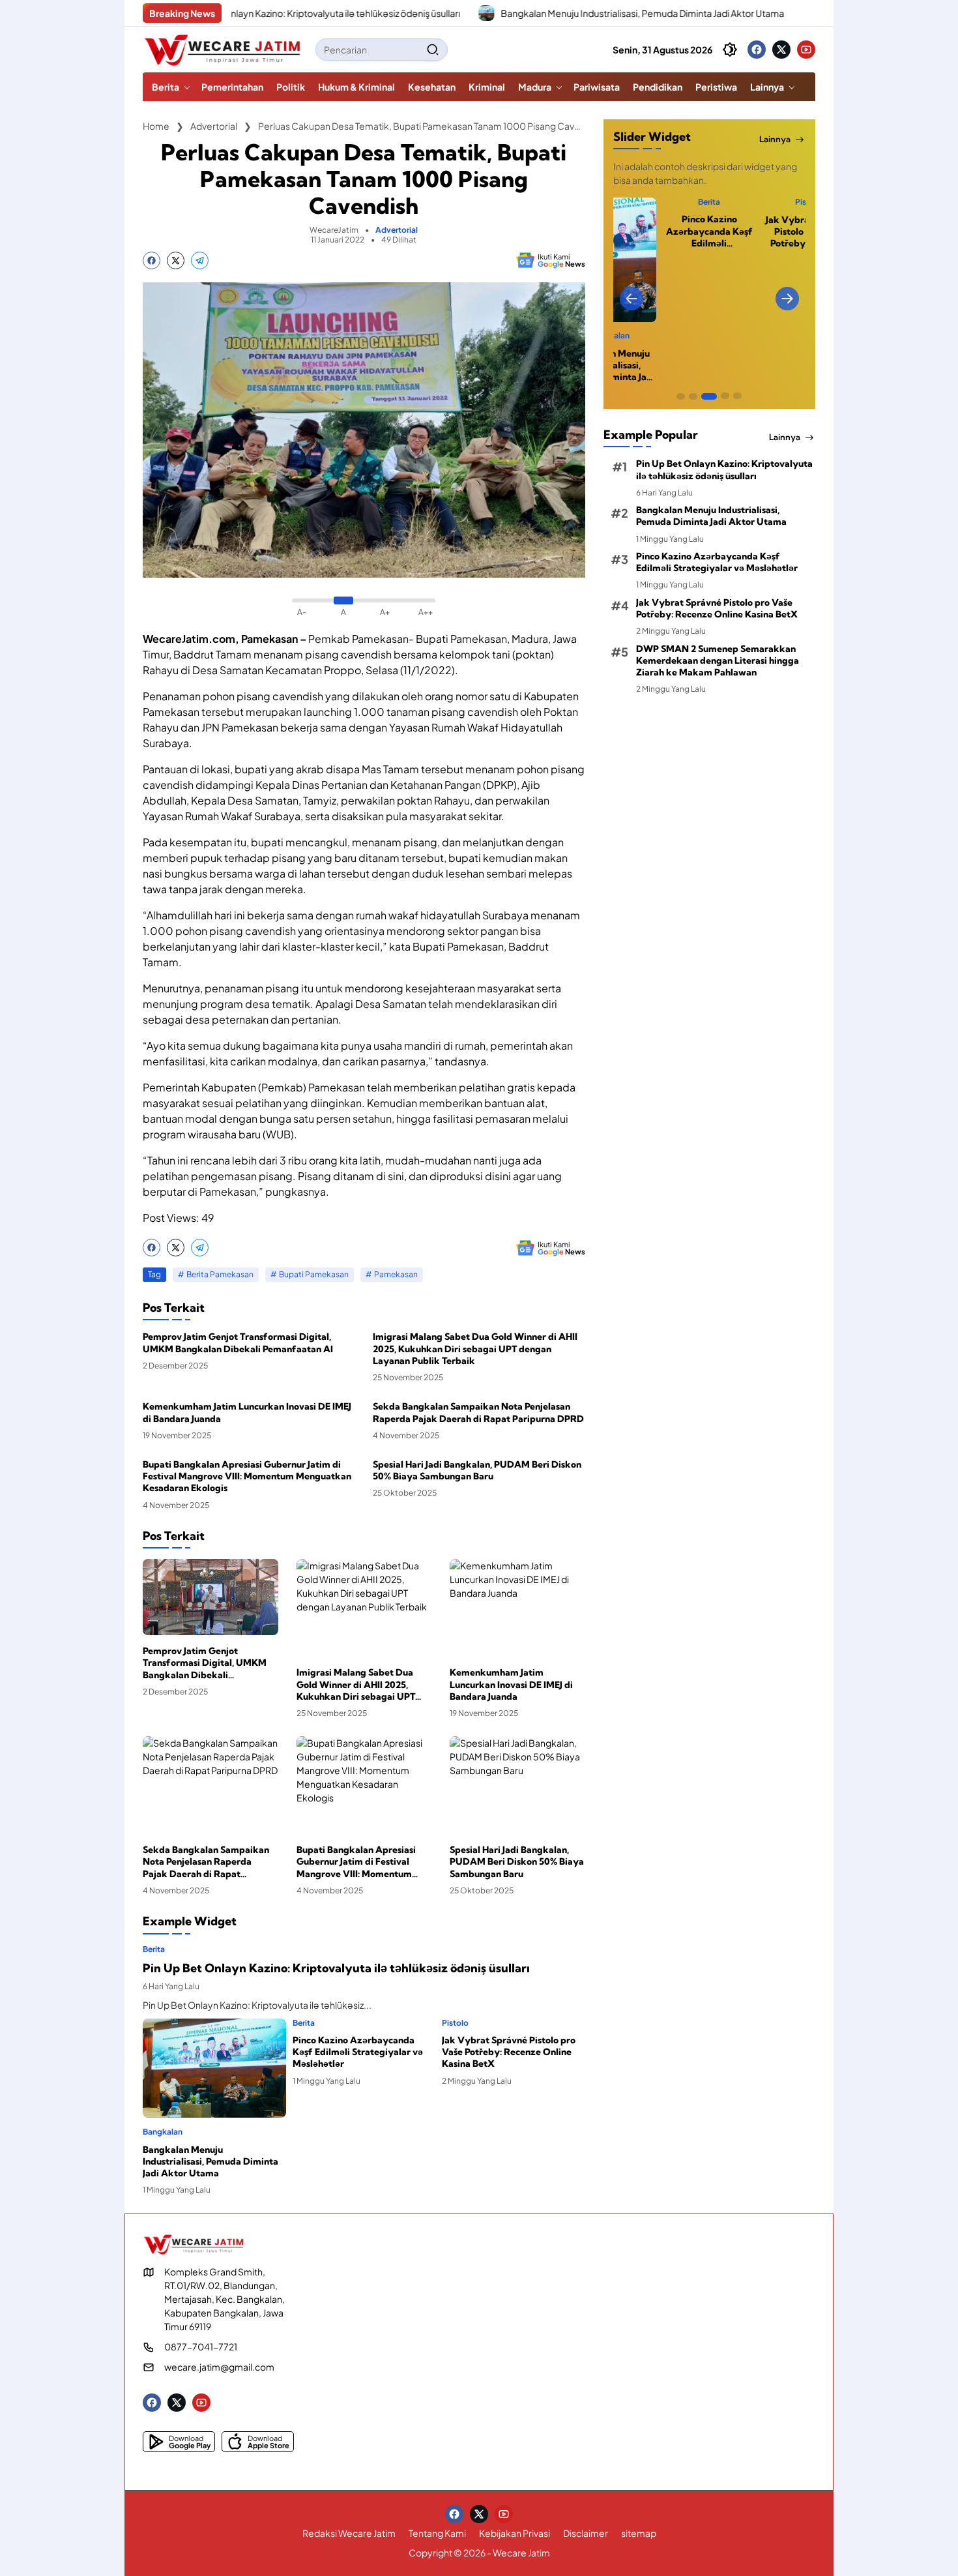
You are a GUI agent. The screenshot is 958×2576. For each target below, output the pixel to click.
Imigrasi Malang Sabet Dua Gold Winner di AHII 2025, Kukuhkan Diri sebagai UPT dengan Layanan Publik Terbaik (475, 1348)
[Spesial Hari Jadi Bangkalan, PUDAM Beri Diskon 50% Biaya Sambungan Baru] (517, 1785)
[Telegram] (200, 260)
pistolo (455, 2023)
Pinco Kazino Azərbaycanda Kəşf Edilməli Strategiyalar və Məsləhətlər (358, 2052)
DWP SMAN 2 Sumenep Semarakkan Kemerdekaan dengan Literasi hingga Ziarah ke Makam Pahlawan (718, 660)
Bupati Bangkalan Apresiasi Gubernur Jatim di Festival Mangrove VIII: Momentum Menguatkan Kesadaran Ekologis (247, 1476)
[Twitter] (781, 50)
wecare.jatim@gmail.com (219, 2367)
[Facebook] (757, 50)
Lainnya (775, 139)
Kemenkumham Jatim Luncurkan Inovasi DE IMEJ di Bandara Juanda (247, 1412)
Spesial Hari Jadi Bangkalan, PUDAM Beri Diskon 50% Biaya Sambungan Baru (477, 1470)
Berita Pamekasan (220, 1274)
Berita (154, 1949)
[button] (433, 50)
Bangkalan (163, 2132)
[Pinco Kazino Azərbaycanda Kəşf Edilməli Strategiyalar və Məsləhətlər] (736, 13)
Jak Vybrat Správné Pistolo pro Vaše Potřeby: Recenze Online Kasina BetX (509, 2052)
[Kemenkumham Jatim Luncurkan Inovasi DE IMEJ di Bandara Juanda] (517, 1608)
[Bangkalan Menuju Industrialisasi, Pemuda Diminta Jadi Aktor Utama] (412, 13)
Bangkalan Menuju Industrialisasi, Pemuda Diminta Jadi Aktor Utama (568, 13)
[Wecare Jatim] (224, 50)
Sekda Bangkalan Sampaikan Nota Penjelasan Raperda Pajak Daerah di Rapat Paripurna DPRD (478, 1412)
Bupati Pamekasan (314, 1274)
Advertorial (397, 230)
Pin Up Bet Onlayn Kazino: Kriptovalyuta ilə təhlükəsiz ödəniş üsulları (245, 13)
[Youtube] (806, 50)
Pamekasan (396, 1274)
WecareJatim (334, 230)
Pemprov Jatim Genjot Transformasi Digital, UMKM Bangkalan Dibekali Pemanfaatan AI (238, 1342)
